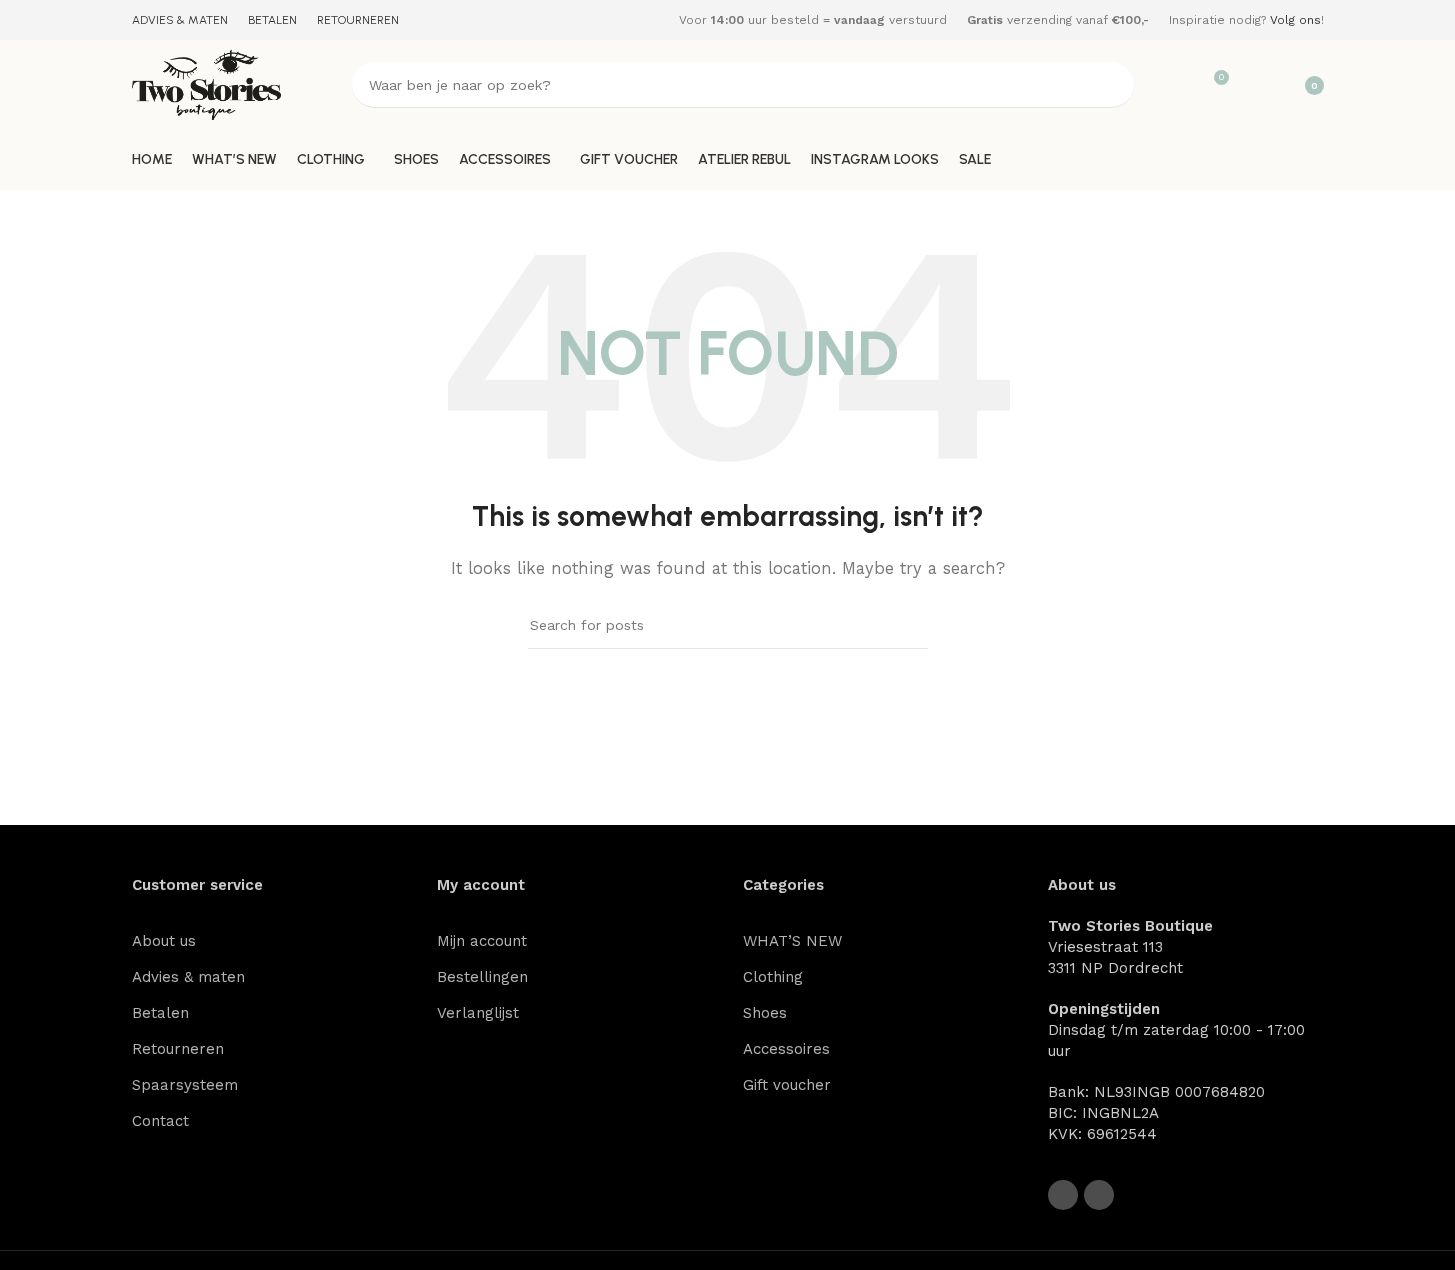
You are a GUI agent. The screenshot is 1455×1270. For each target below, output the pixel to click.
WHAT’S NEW (792, 941)
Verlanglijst (478, 1013)
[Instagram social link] (1099, 1195)
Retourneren (178, 1049)
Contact (160, 1121)
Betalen (160, 1013)
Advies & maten (188, 977)
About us (164, 941)
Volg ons (1295, 20)
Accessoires (786, 1049)
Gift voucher (787, 1085)
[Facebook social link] (1063, 1195)
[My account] (1254, 85)
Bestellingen (482, 977)
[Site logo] (207, 84)
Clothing (773, 977)
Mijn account (482, 941)
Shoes (765, 1013)
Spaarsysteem (185, 1085)
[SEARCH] (1111, 85)
